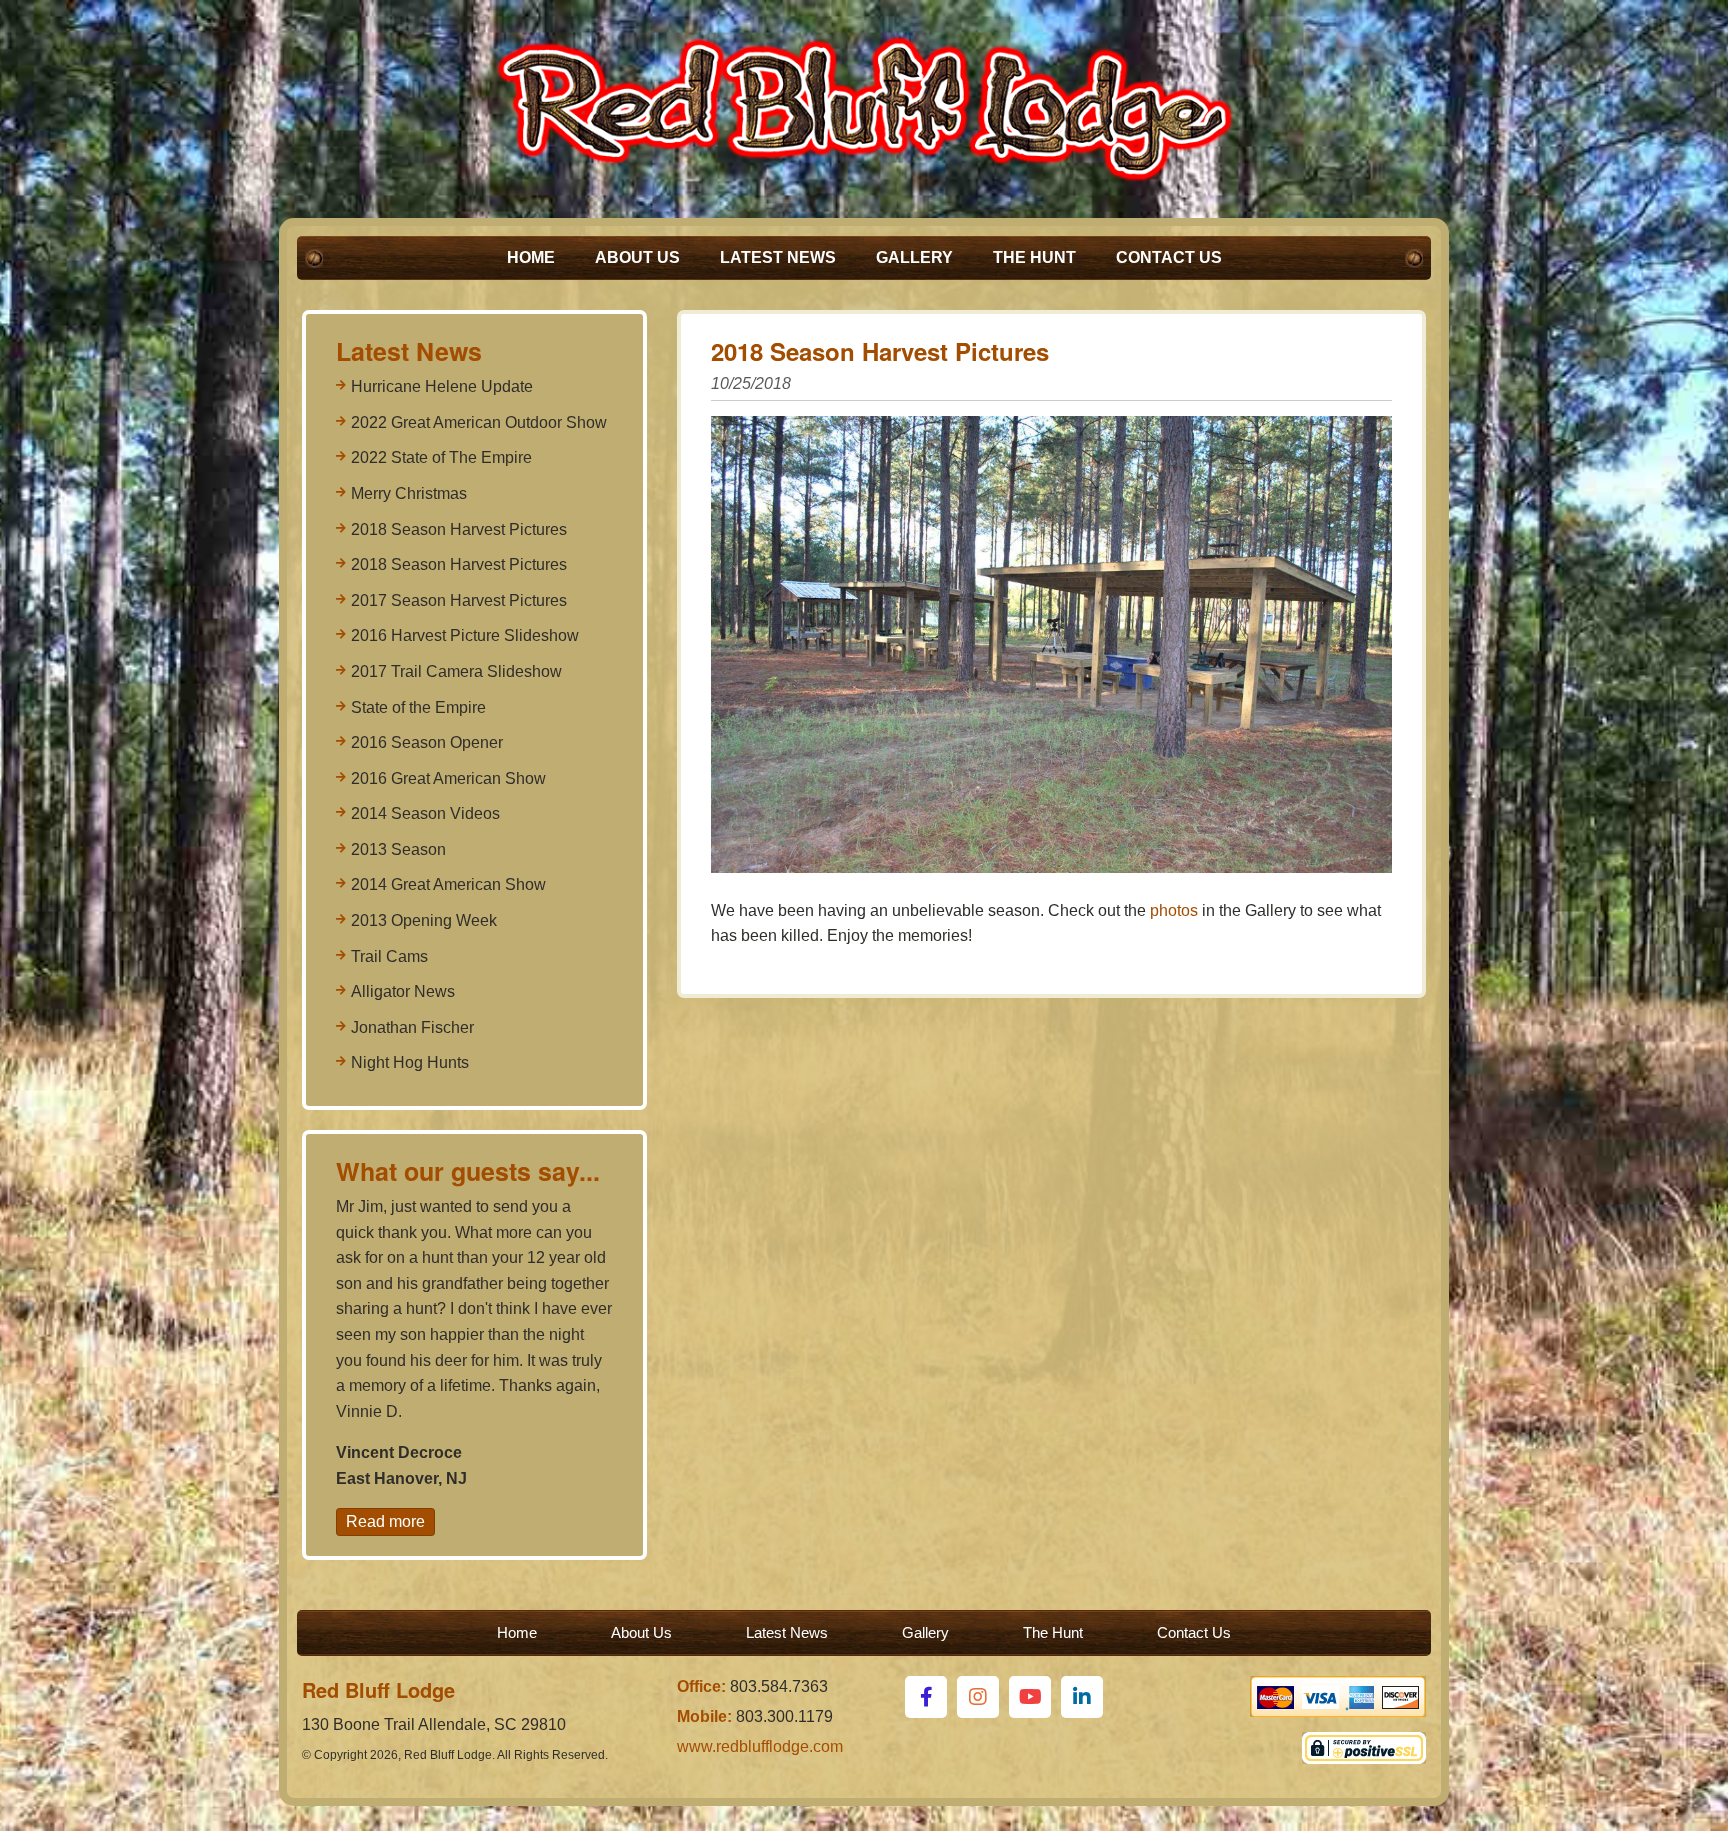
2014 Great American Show (448, 884)
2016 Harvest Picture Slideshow (465, 635)
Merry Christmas (409, 493)
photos (1174, 910)
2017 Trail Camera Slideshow (456, 671)
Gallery (914, 257)
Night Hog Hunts (410, 1062)
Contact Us (1169, 257)
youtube (1030, 1697)
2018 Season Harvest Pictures (459, 529)
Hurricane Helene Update (442, 386)
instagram (978, 1697)
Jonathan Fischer (412, 1027)
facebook (926, 1697)
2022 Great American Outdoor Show (479, 422)
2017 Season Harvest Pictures (459, 600)
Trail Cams (389, 956)
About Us (637, 257)
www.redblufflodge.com (760, 1746)
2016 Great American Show (448, 778)
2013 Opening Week (424, 920)
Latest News (778, 257)
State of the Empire (418, 707)
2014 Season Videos (425, 813)
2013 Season (398, 849)
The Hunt (1034, 257)
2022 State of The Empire (441, 457)
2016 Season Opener (427, 742)
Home (531, 257)
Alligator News (403, 991)
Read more (385, 1521)
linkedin (1082, 1697)
